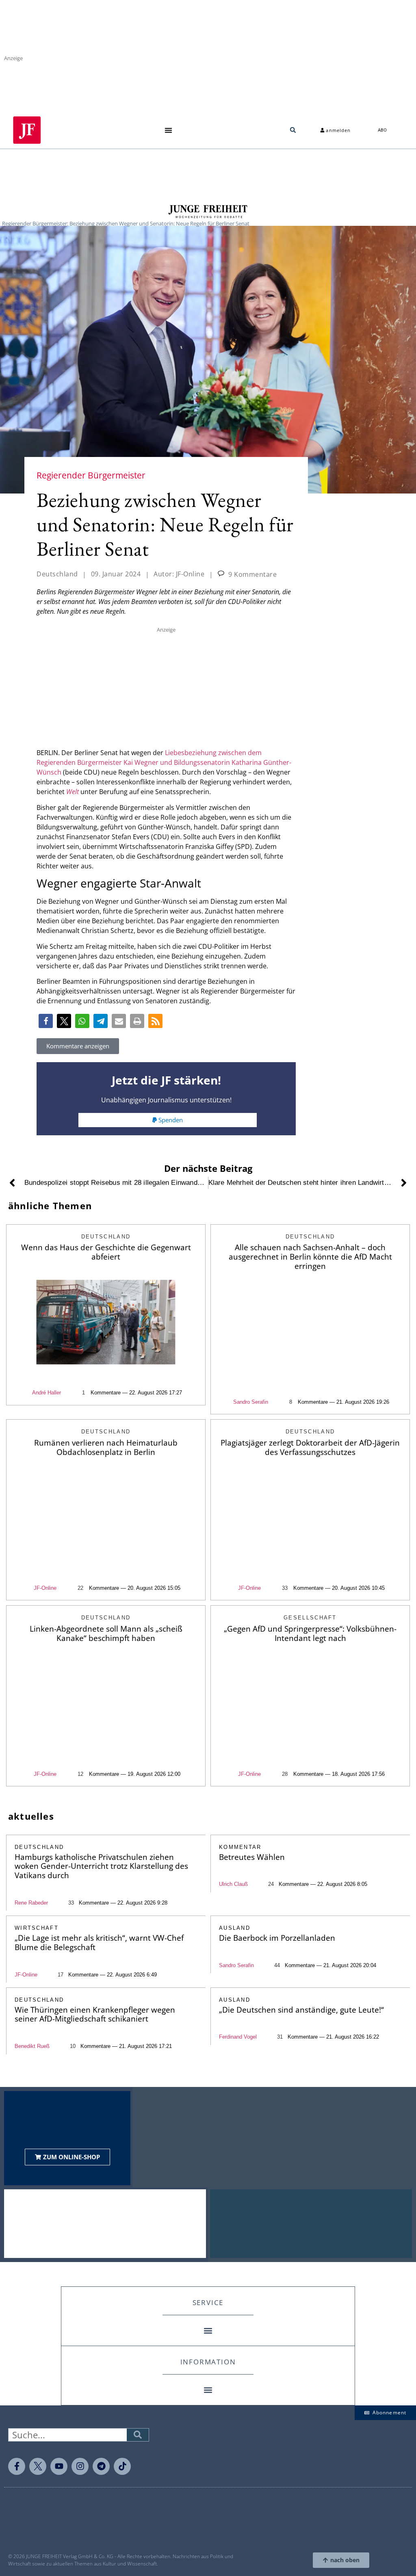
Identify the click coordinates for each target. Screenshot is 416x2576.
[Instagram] (80, 2466)
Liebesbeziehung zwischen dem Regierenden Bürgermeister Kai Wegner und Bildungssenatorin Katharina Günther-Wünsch (164, 762)
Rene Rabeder (31, 1903)
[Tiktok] (122, 2466)
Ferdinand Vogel (238, 2037)
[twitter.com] (38, 2466)
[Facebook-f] (17, 2466)
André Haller (47, 1393)
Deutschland (57, 574)
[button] (168, 130)
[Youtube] (59, 2466)
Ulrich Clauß (233, 1884)
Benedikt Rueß (32, 2046)
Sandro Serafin (251, 1402)
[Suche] (138, 2435)
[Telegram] (101, 2466)
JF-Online (45, 1588)
